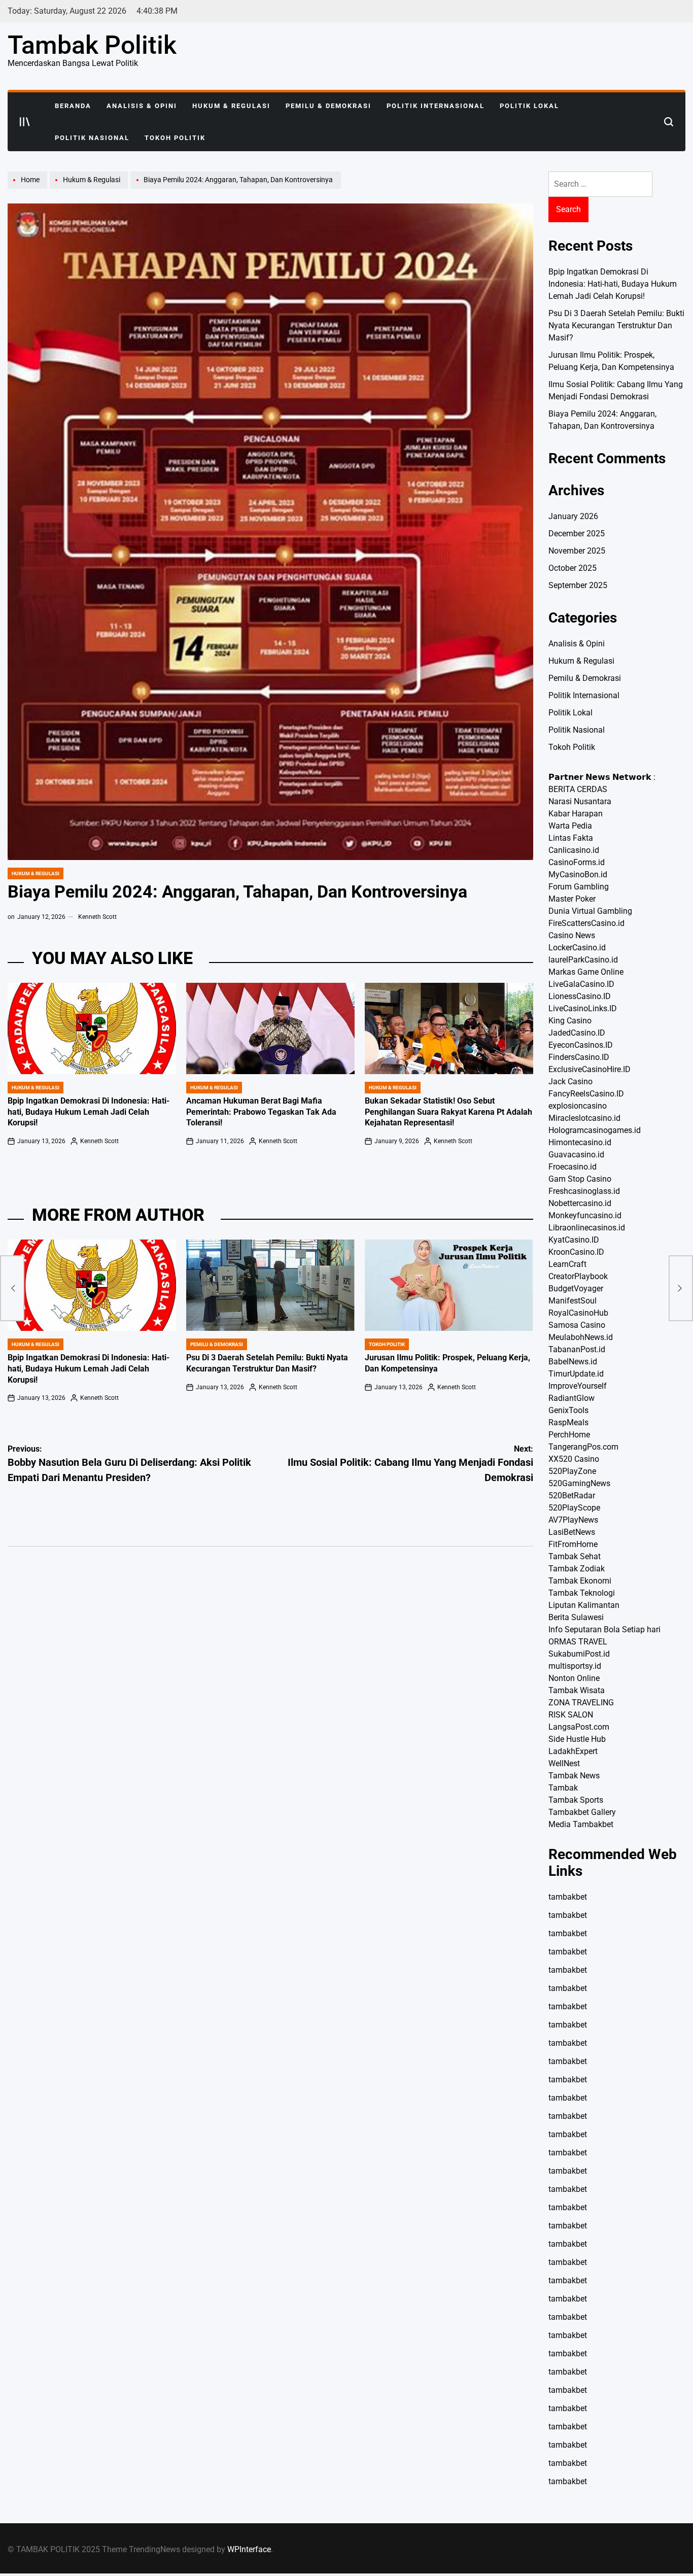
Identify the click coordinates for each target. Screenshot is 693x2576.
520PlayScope (574, 1508)
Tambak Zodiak (577, 1569)
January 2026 (573, 516)
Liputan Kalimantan (584, 1605)
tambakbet (568, 1897)
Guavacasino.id (576, 1155)
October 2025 (573, 568)
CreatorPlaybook (578, 1276)
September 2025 (578, 585)
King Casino (570, 1021)
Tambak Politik (92, 45)
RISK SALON (571, 1715)
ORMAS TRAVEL (578, 1642)
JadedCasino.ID (577, 1033)
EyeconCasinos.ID (581, 1045)
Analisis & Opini (142, 106)
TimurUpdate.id (576, 1374)
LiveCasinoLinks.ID (583, 1008)
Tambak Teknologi (582, 1593)
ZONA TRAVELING (581, 1703)
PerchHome (569, 1435)
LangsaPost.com (579, 1727)
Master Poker (572, 899)
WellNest (564, 1763)
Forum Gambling (579, 887)
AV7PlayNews (573, 1520)
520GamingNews (579, 1483)
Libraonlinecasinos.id (587, 1228)
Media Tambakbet (581, 1824)
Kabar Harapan (576, 814)
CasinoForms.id (577, 862)
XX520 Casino (574, 1459)
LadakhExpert (573, 1751)
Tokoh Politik (175, 138)
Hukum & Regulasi (231, 106)
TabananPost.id (577, 1349)
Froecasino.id (573, 1167)
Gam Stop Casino (580, 1179)
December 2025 (577, 534)
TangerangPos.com (583, 1447)
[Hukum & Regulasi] (90, 188)
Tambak (563, 1788)
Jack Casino (570, 1081)
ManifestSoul (573, 1301)
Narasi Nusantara (580, 801)
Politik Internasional (436, 106)
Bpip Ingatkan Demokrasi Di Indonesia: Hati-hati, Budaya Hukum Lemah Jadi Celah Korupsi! (89, 1112)
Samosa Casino (577, 1325)
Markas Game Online (586, 972)
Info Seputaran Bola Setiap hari (604, 1629)
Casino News (572, 935)
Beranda (73, 106)
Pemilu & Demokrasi (328, 106)
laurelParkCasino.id (583, 960)
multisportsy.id (575, 1666)
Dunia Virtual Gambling (590, 911)
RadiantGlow (571, 1398)
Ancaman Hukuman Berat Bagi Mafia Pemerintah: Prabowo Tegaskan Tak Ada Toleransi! (261, 1112)
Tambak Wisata (577, 1690)
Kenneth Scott (97, 917)
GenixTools (568, 1410)
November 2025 (577, 551)
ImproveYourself (578, 1386)
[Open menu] (25, 122)
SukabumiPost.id (579, 1654)
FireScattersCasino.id (586, 923)
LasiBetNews (572, 1532)
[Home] (29, 188)
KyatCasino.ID (574, 1240)
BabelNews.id (573, 1362)
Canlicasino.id (574, 850)
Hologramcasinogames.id (595, 1130)
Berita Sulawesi (576, 1617)
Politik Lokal (529, 106)
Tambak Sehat (575, 1556)
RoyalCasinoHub (578, 1313)
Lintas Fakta (571, 838)
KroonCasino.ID (576, 1252)
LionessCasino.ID (580, 996)
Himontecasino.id (580, 1142)
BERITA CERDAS (578, 789)
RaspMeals (568, 1422)
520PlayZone (572, 1471)
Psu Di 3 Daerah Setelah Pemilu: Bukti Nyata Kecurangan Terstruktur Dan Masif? (616, 325)
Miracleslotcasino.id (584, 1118)
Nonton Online (574, 1678)
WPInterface (249, 2549)
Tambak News (574, 1776)
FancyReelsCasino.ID (586, 1094)
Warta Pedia (570, 826)
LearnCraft (567, 1264)
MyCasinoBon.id (578, 874)
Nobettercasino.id (580, 1203)
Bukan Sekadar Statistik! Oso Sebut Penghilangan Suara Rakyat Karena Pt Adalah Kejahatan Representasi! (448, 1112)
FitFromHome (573, 1544)
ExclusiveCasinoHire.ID (590, 1069)
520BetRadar (572, 1496)
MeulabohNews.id (581, 1337)
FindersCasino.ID (579, 1057)
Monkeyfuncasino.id (585, 1215)
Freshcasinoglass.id (584, 1191)
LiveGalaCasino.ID (581, 984)
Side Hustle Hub (577, 1739)
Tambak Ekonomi (580, 1581)
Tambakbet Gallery (582, 1812)
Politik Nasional (92, 138)
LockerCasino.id (577, 948)
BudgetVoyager (576, 1289)
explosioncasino (578, 1106)
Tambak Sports (576, 1800)
